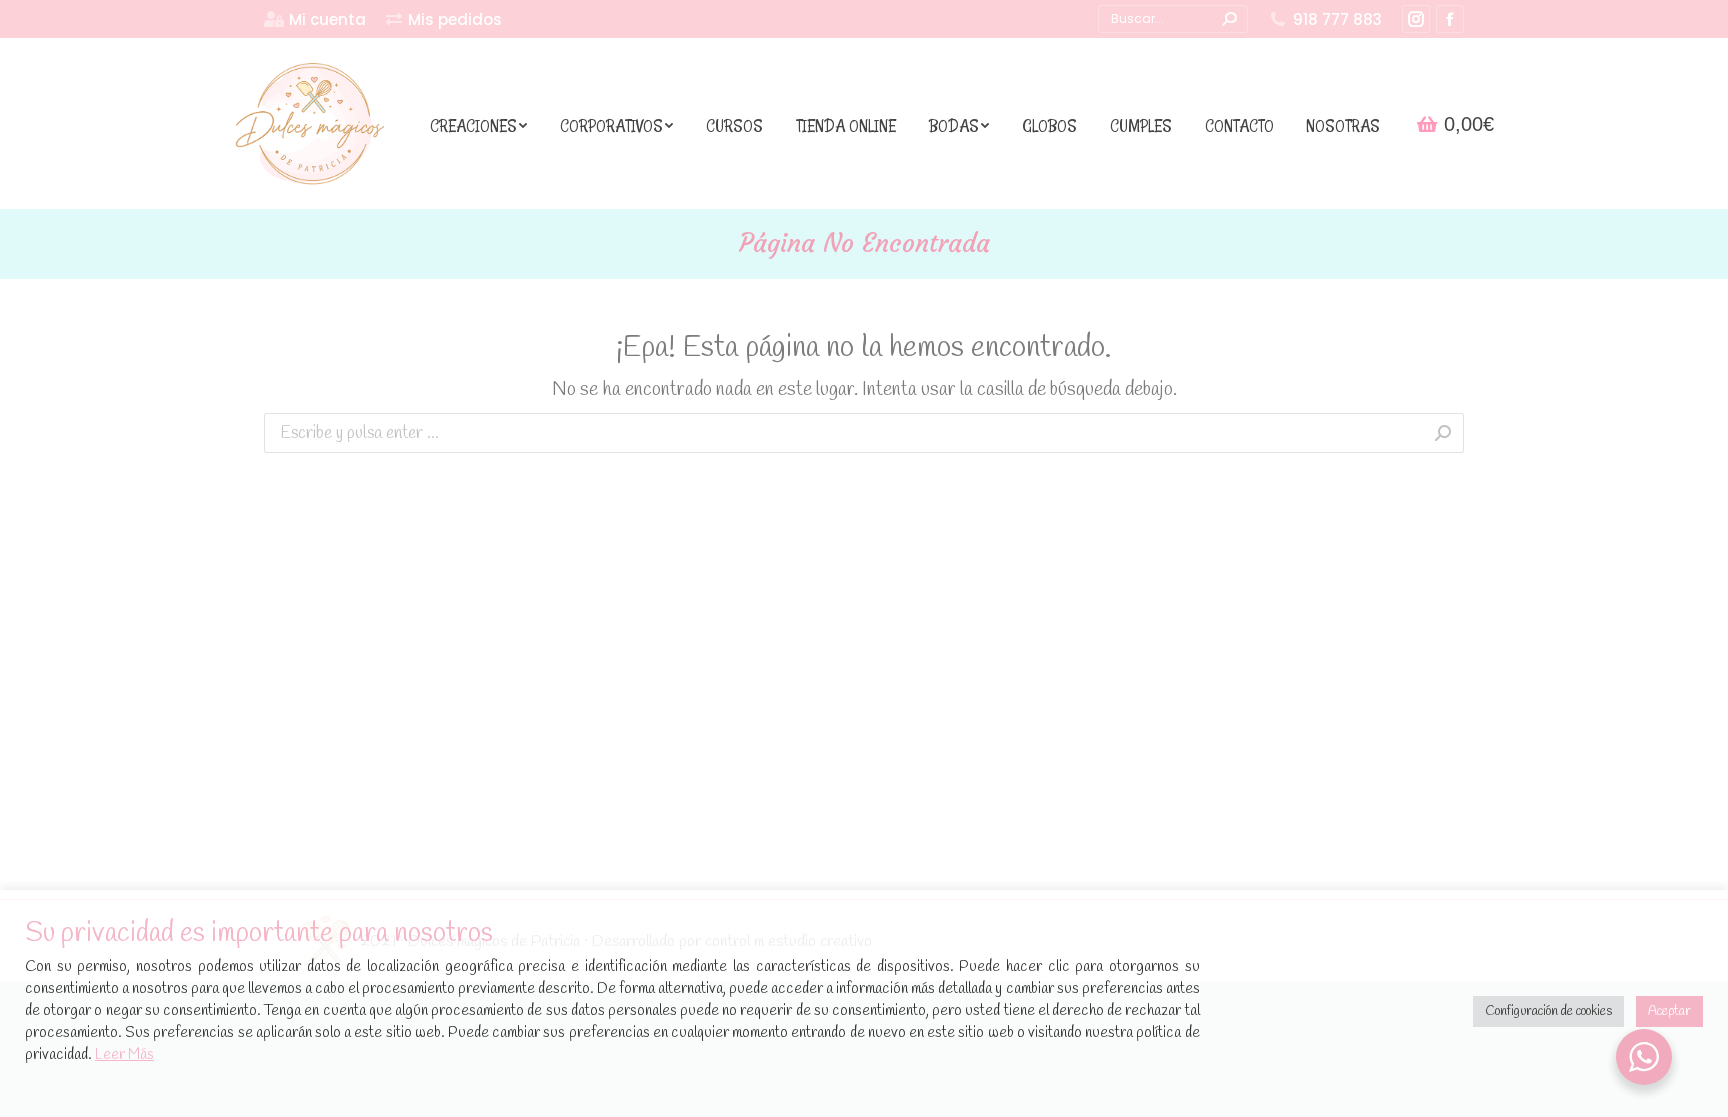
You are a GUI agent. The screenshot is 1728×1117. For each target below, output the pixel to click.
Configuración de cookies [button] (1548, 1011)
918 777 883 (1337, 19)
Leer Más (124, 1055)
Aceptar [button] (1669, 1011)
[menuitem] (315, 19)
